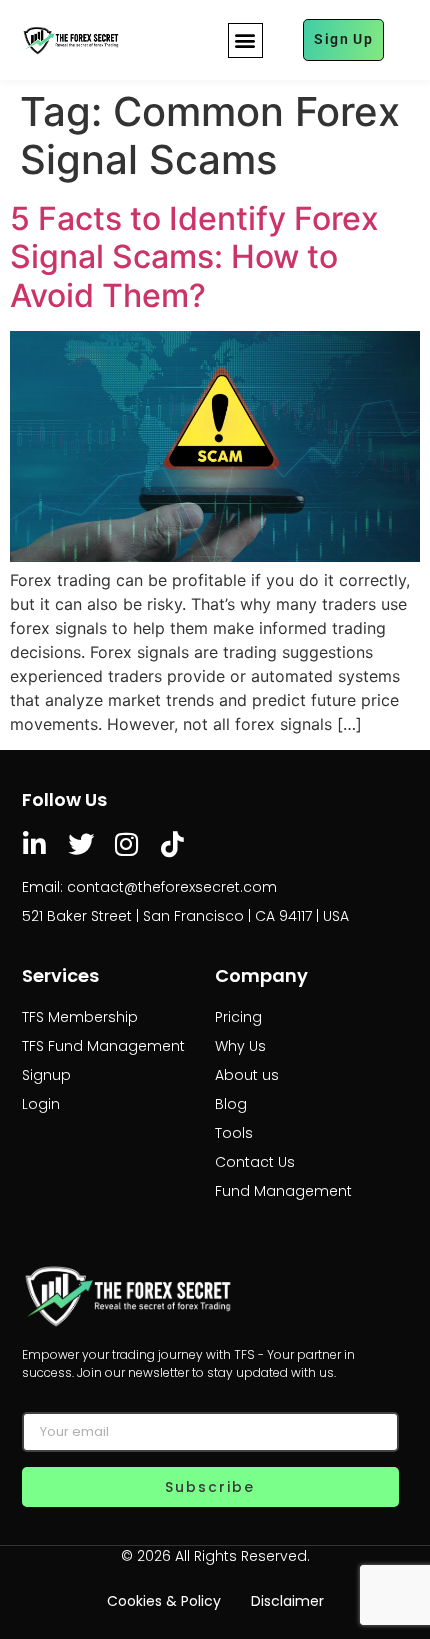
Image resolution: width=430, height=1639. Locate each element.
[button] (245, 40)
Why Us (240, 1046)
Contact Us (255, 1162)
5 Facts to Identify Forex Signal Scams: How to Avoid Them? (194, 257)
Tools (234, 1133)
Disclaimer (287, 1601)
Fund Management (283, 1191)
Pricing (238, 1017)
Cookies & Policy (164, 1601)
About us (247, 1075)
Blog (231, 1104)
